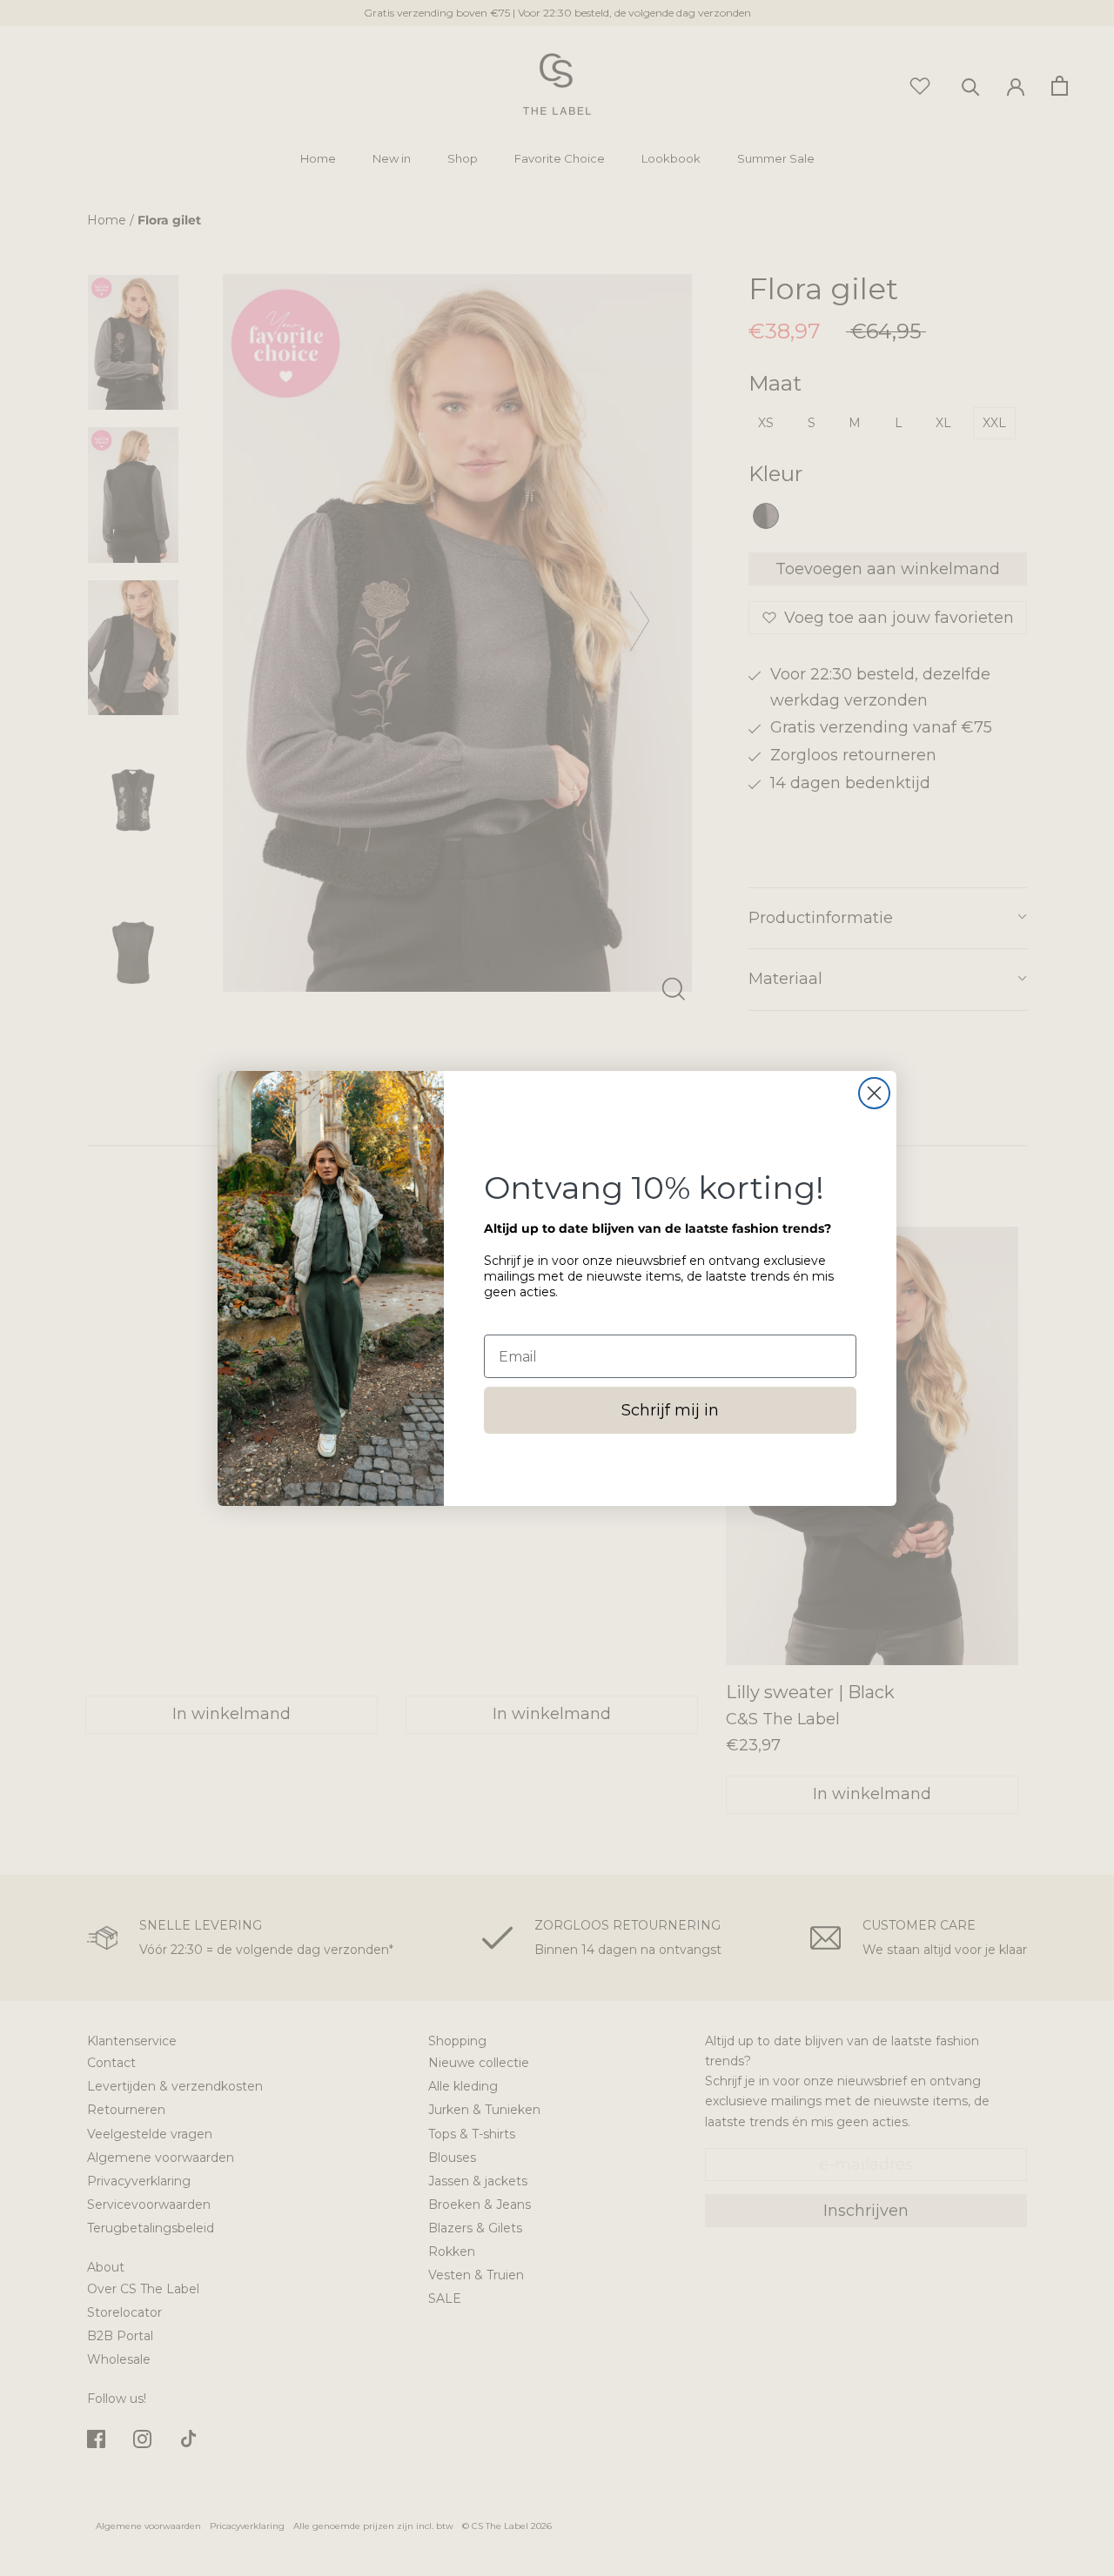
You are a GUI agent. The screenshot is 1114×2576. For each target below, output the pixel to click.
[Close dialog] (874, 1093)
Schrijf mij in (670, 1410)
